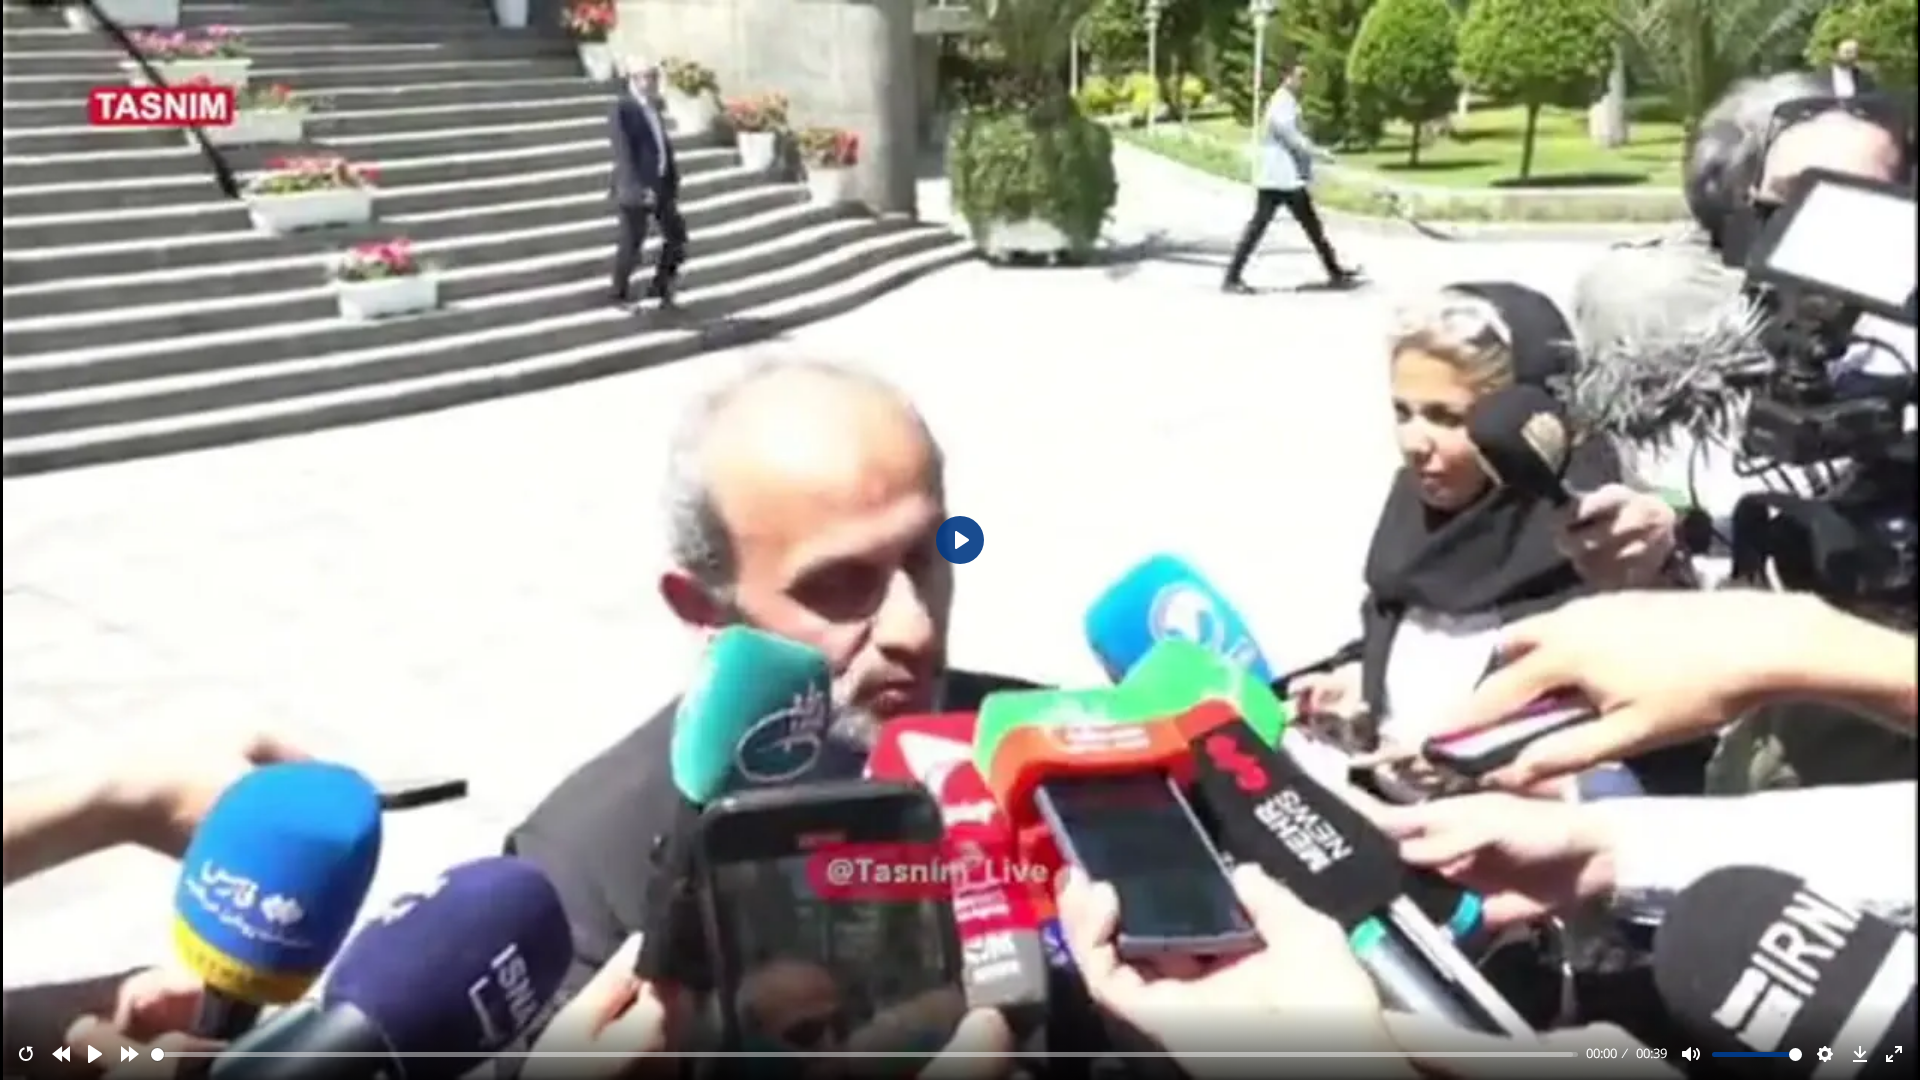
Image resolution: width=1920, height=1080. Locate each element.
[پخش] (95, 1054)
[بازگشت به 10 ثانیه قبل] (61, 1054)
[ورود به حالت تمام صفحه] (1894, 1054)
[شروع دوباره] (26, 1054)
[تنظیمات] (1825, 1054)
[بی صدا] (1691, 1054)
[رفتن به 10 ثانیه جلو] (130, 1054)
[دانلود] (1860, 1054)
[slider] (865, 1054)
